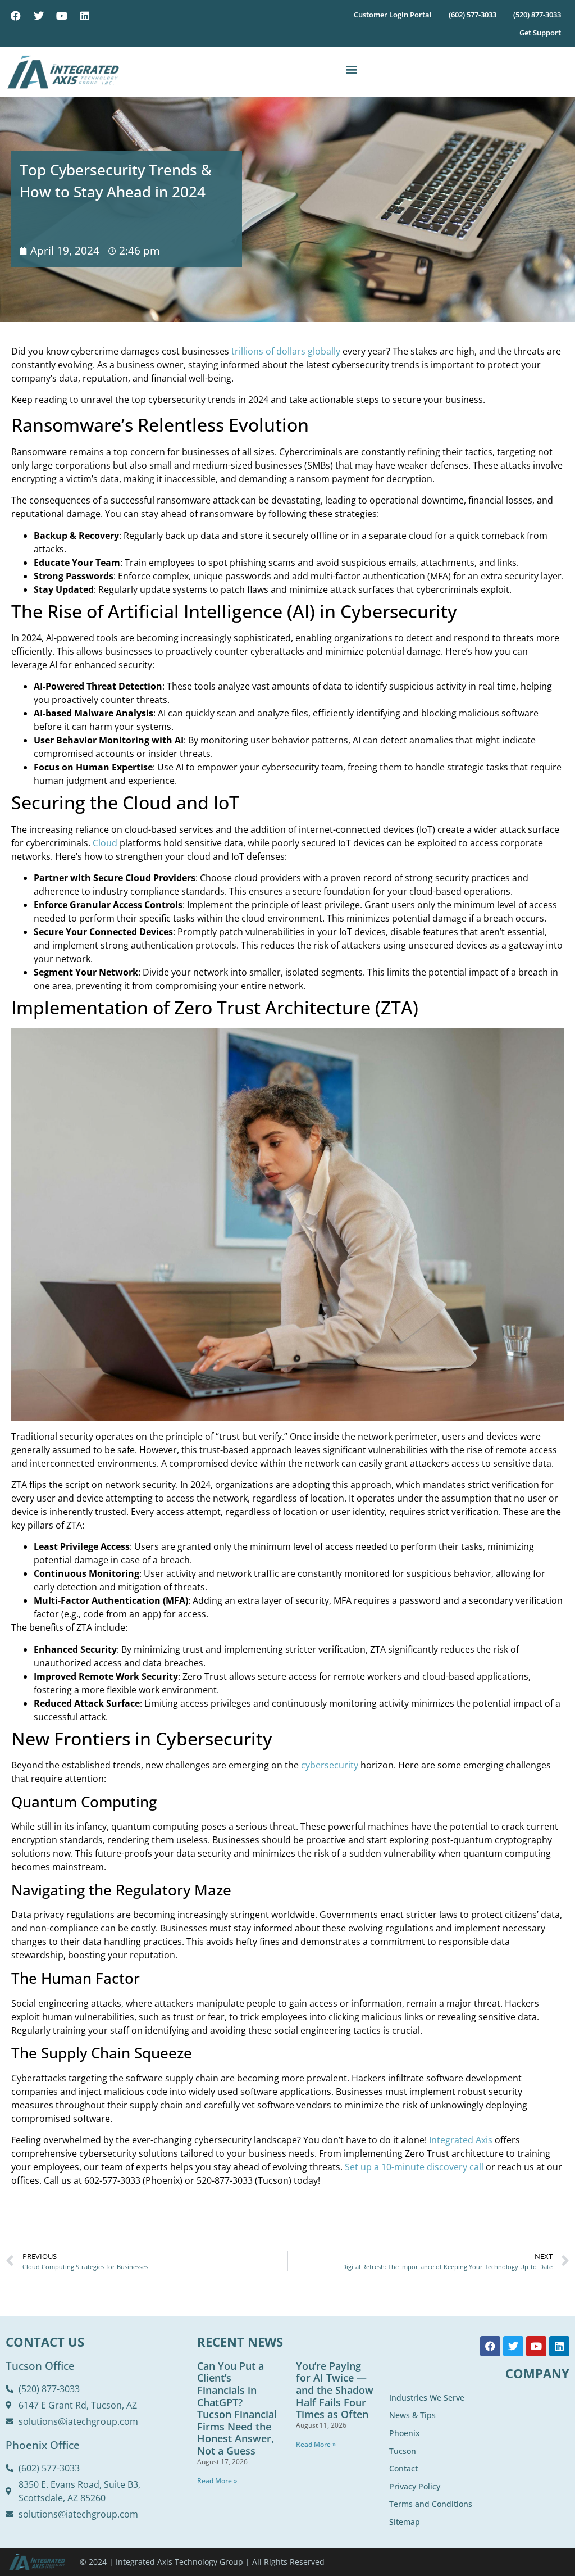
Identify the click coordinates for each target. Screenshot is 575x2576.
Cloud (105, 843)
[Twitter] (39, 16)
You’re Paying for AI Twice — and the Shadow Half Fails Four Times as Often (335, 2390)
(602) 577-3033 (473, 15)
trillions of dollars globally (286, 351)
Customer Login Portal (393, 15)
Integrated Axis (461, 2140)
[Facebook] (16, 16)
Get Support (540, 33)
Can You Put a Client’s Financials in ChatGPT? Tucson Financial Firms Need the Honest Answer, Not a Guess (237, 2408)
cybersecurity (330, 1765)
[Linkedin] (85, 16)
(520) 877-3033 (537, 15)
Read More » (217, 2481)
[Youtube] (62, 16)
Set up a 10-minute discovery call (414, 2167)
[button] (351, 69)
